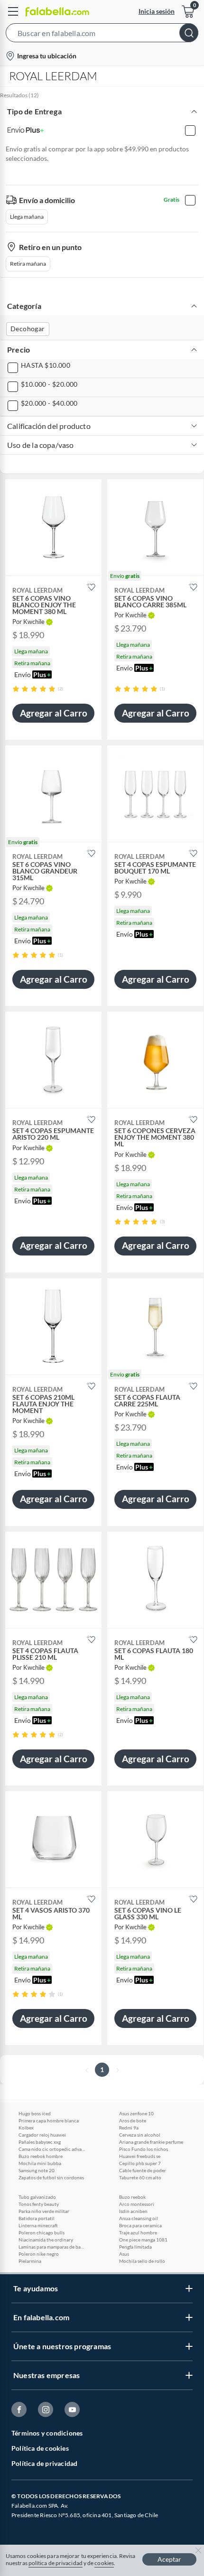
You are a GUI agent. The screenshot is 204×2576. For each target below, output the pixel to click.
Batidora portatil (37, 2218)
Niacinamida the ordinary (46, 2240)
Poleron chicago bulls (42, 2232)
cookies (104, 2563)
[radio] (16, 689)
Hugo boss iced (35, 2113)
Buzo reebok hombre (41, 2156)
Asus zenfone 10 (136, 2113)
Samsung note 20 (37, 2170)
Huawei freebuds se (140, 2156)
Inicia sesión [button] (157, 11)
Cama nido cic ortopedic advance (52, 2149)
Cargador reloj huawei (42, 2135)
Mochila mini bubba (40, 2163)
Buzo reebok (132, 2197)
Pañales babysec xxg (40, 2142)
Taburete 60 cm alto (140, 2177)
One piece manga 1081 (143, 2240)
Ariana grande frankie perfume (151, 2142)
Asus (124, 2254)
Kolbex (26, 2128)
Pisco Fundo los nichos (144, 2149)
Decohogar (28, 329)
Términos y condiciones (47, 2433)
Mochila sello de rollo (142, 2261)
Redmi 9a (129, 2128)
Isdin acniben (133, 2211)
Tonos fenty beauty (39, 2204)
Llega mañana (27, 217)
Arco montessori (137, 2204)
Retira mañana (28, 264)
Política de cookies (40, 2448)
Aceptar (169, 2559)
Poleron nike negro (39, 2254)
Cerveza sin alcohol (140, 2135)
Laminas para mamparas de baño (52, 2247)
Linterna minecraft (38, 2225)
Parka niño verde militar (44, 2211)
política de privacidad (56, 2563)
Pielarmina (30, 2261)
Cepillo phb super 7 (140, 2163)
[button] (102, 35)
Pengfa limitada (135, 2247)
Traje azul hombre (138, 2232)
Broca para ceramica (140, 2225)
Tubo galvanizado (37, 2197)
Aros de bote (133, 2120)
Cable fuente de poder (143, 2170)
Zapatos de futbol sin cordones (51, 2177)
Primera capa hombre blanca (49, 2120)
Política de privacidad (44, 2463)
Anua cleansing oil (139, 2218)
